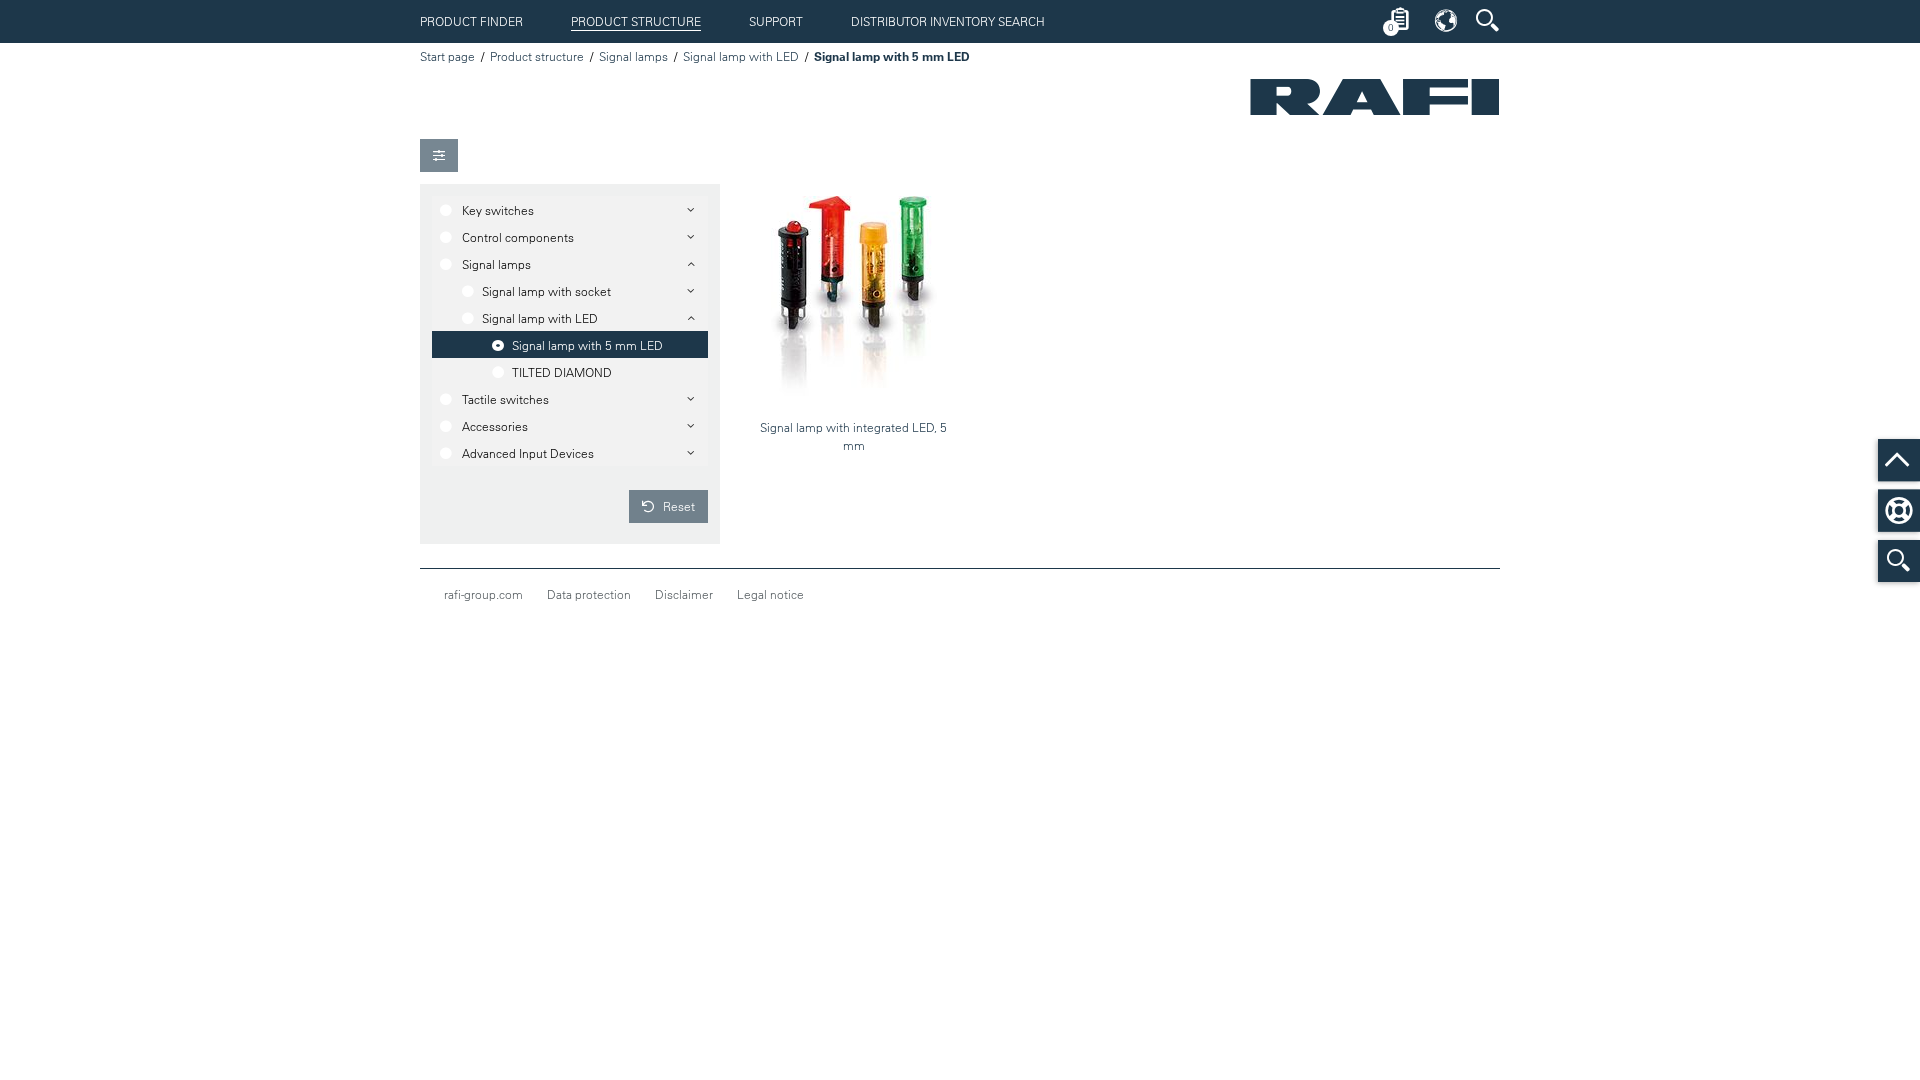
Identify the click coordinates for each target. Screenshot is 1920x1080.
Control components (518, 237)
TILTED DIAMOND (562, 372)
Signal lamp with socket (546, 291)
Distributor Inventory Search (948, 21)
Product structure (636, 21)
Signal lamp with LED (741, 56)
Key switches (498, 210)
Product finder (471, 21)
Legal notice (770, 594)
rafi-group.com (483, 594)
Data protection (589, 594)
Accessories (495, 426)
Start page (447, 56)
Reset (677, 506)
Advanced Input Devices (528, 453)
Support (776, 21)
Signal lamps (633, 56)
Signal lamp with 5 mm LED (587, 345)
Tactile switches (505, 399)
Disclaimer (684, 594)
